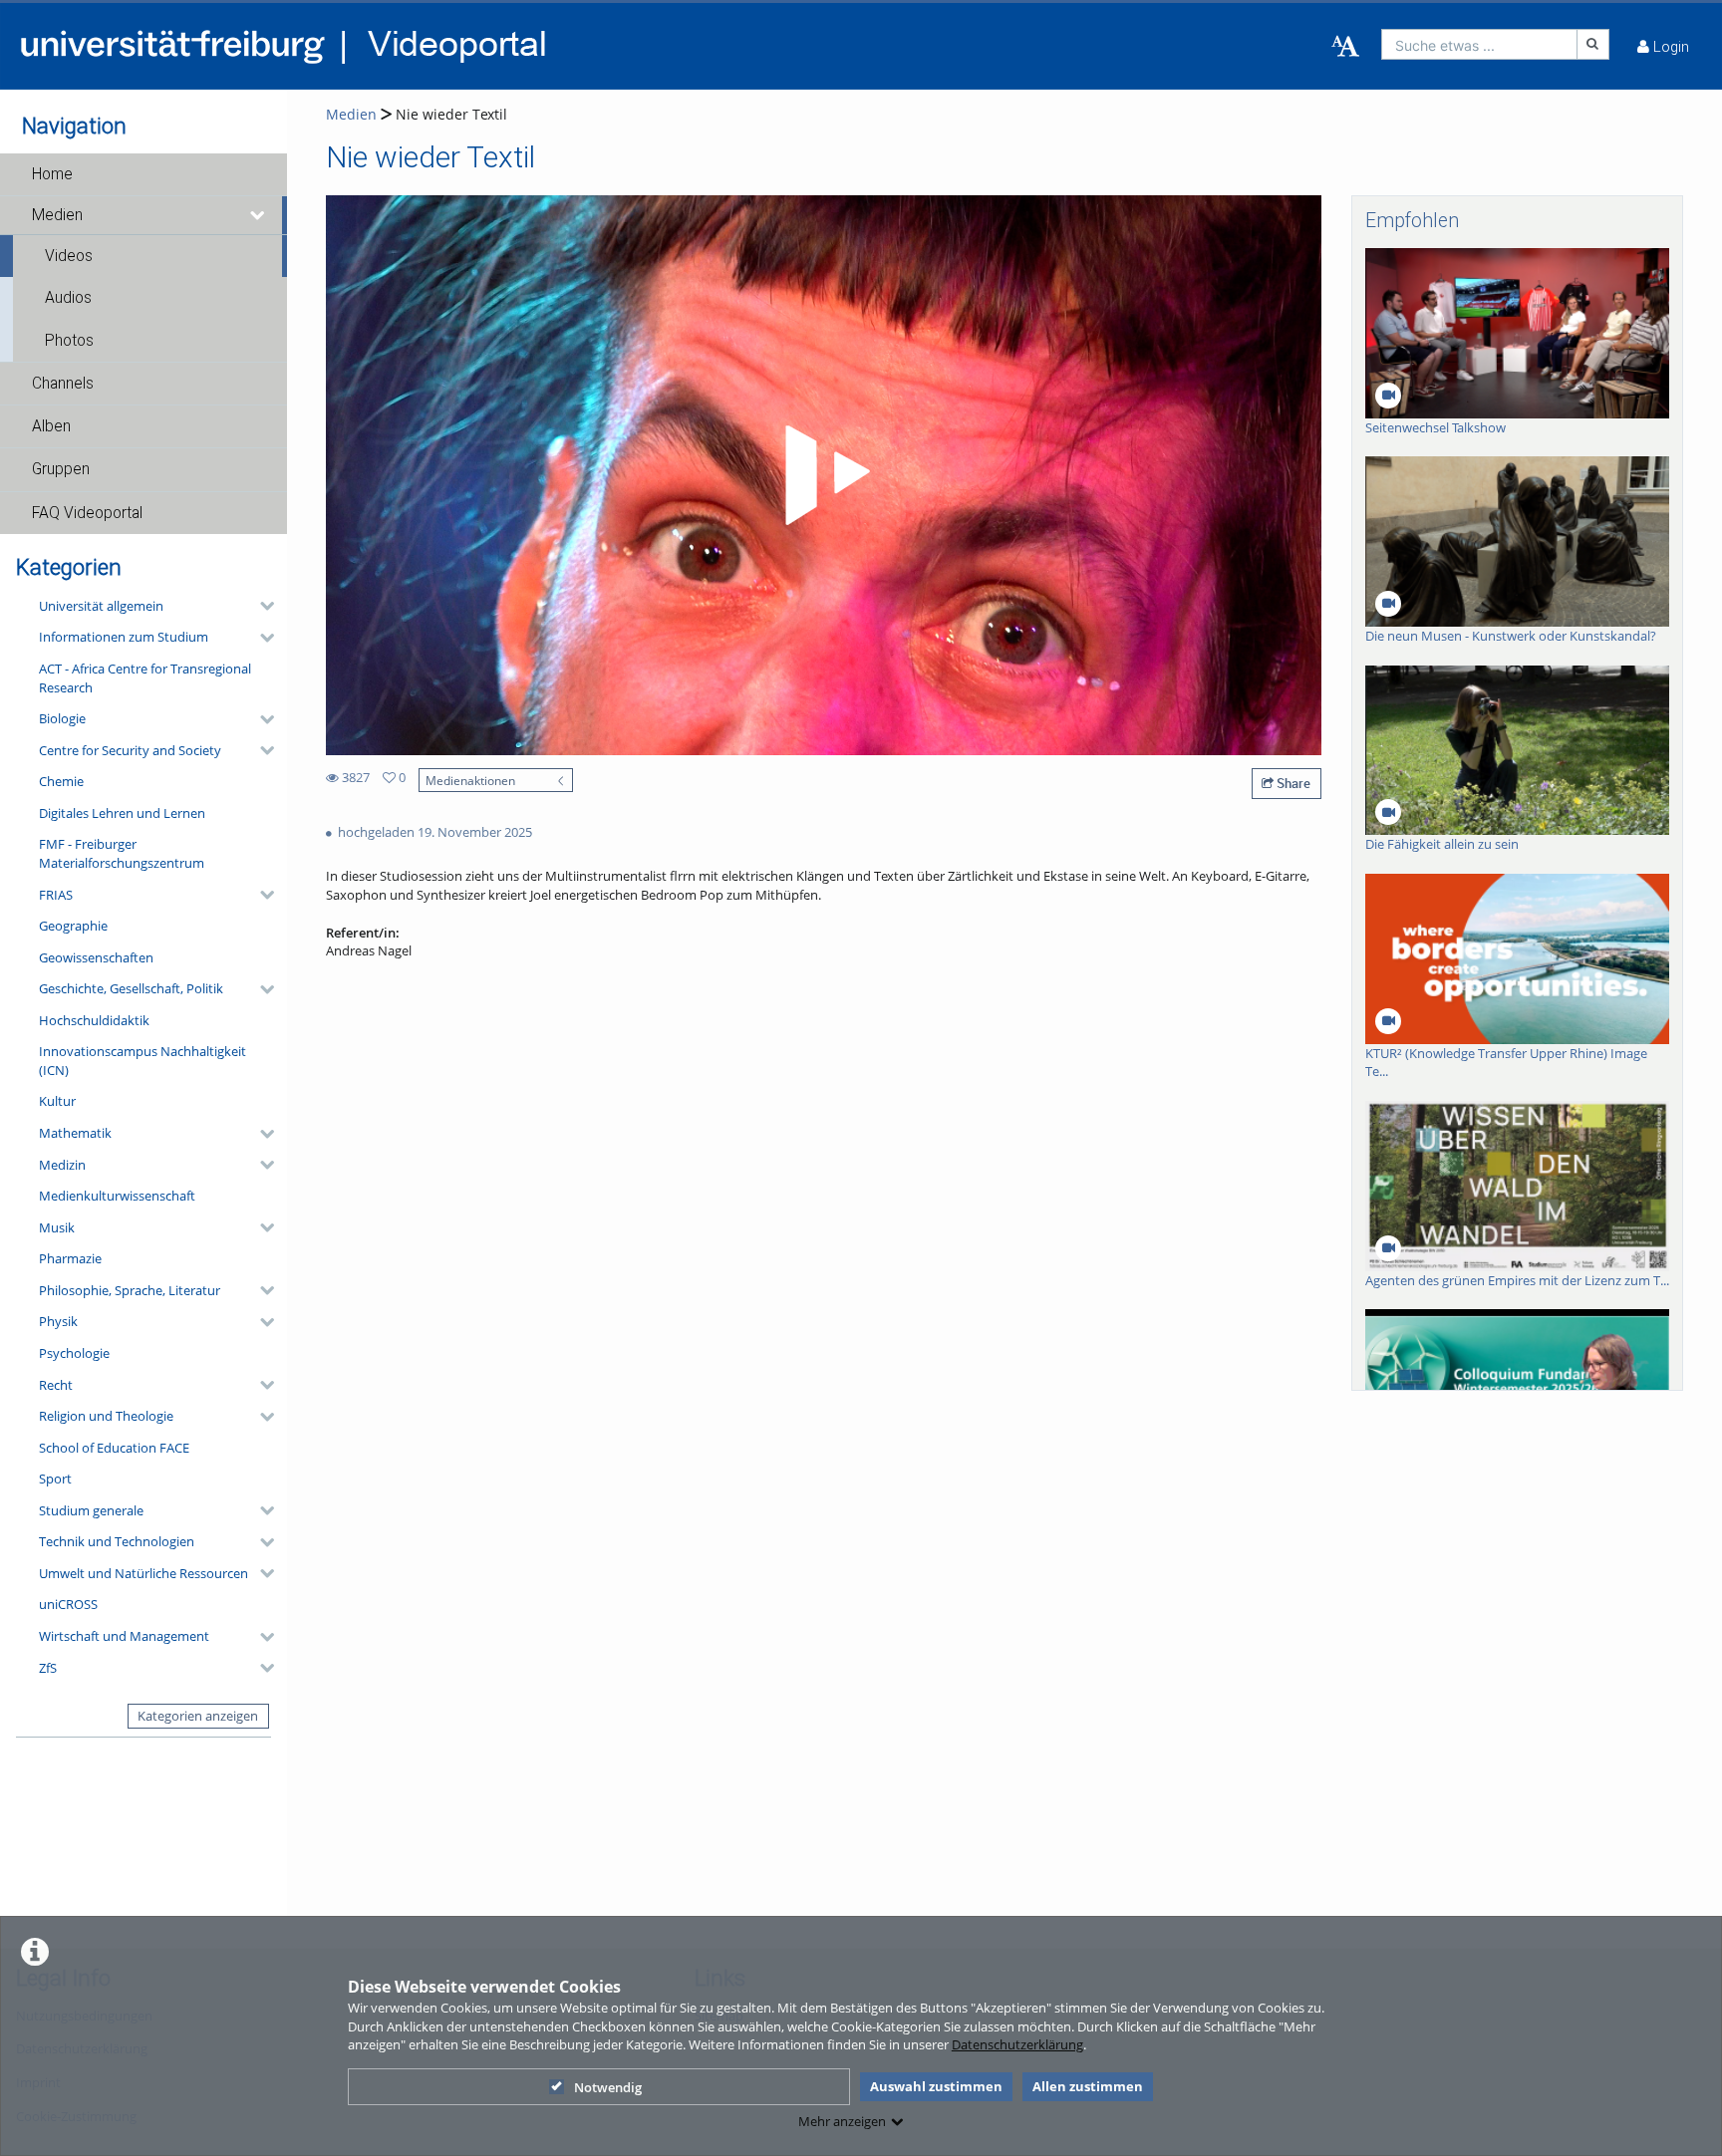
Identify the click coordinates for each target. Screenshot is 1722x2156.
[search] (1479, 44)
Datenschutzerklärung (1017, 2044)
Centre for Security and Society (130, 750)
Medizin (62, 1165)
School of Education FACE (114, 1448)
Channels (63, 384)
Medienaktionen (470, 780)
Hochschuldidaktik (94, 1020)
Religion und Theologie (106, 1416)
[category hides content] (261, 606)
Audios (68, 298)
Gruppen (61, 469)
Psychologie (74, 1353)
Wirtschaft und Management (124, 1636)
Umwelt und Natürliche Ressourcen (143, 1573)
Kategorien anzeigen (198, 1716)
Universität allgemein (101, 606)
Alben (51, 426)
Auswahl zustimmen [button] (936, 2086)
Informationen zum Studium (124, 637)
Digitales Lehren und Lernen (122, 813)
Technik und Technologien (117, 1541)
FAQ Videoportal (87, 513)
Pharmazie (70, 1258)
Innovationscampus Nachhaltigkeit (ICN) (143, 1061)
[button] (143, 174)
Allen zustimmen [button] (1088, 2086)
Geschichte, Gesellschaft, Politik (131, 988)
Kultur (57, 1101)
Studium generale (91, 1510)
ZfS (48, 1668)
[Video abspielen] (824, 475)
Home (52, 174)
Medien (57, 215)
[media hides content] (258, 215)
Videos (69, 256)
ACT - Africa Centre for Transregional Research (145, 678)
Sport (55, 1479)
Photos (69, 341)
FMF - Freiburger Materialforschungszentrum (122, 853)
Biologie (62, 718)
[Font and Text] (1345, 47)
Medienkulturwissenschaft (117, 1196)
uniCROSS (68, 1604)
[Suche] (1593, 44)
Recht (56, 1385)
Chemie (61, 781)
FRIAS (56, 895)
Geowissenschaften (96, 957)
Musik (57, 1227)
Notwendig (608, 2087)
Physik (58, 1321)
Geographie (73, 926)
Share (1292, 783)
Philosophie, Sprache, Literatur (130, 1290)
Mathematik (75, 1133)
